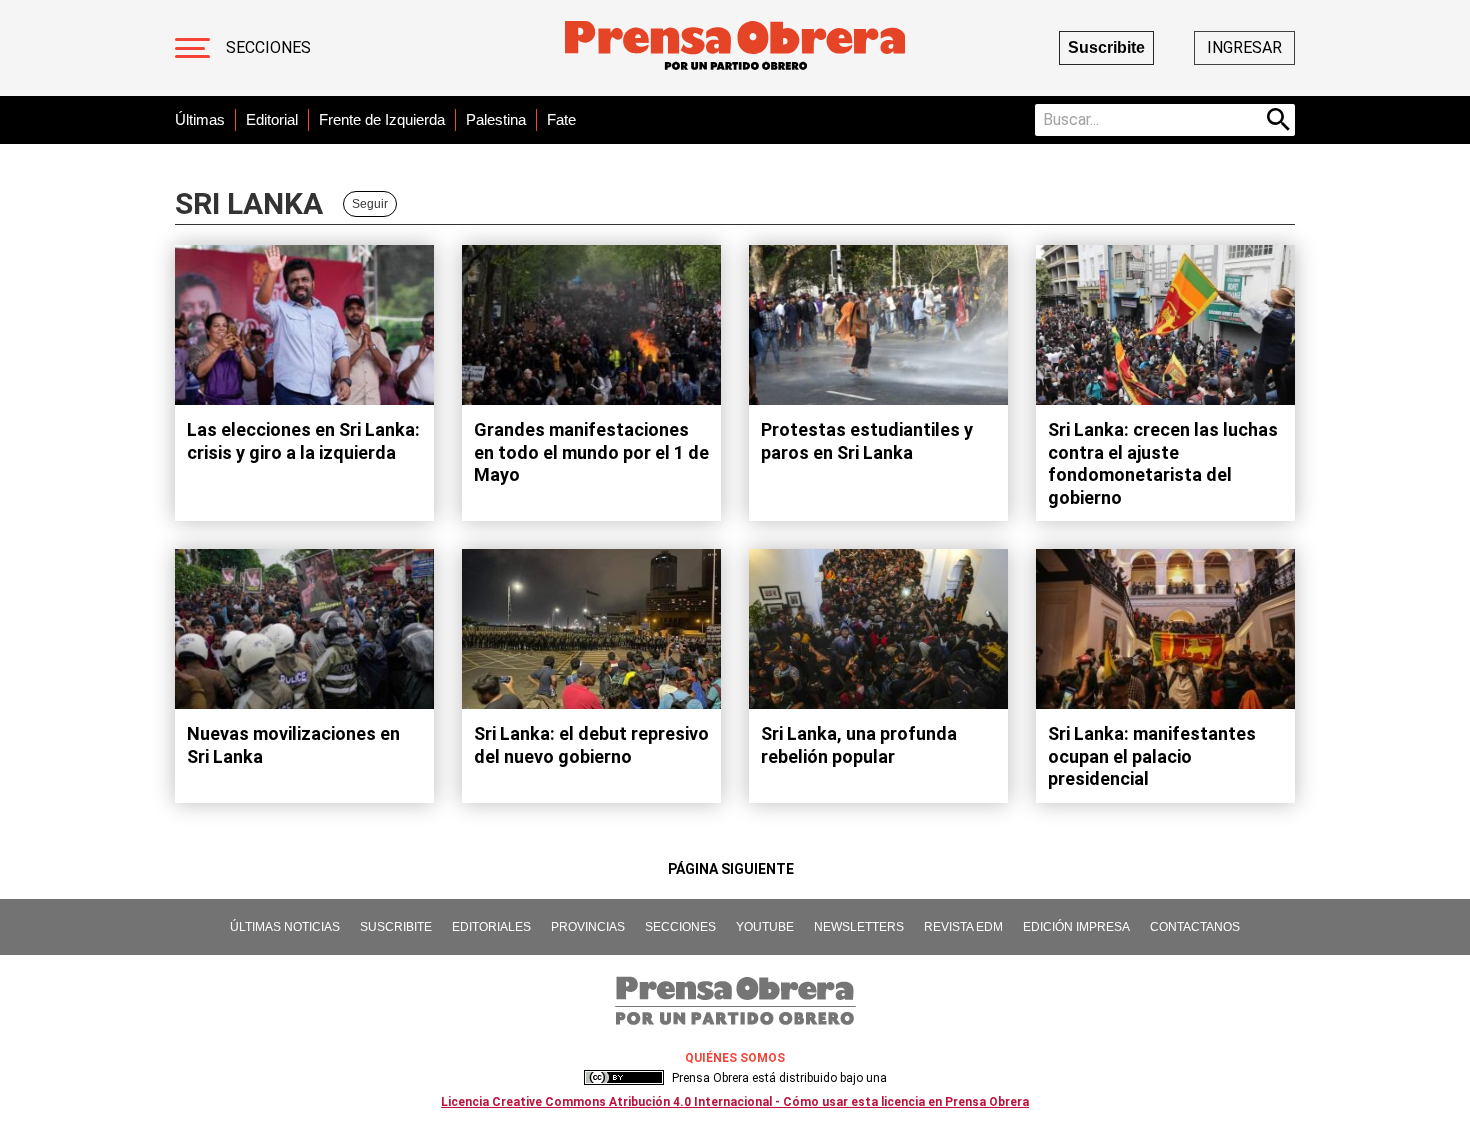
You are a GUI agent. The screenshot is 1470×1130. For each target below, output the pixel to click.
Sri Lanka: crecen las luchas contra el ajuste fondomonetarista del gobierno (1163, 463)
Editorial (272, 119)
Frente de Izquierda (382, 119)
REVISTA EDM (963, 927)
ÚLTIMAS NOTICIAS (285, 927)
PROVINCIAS (588, 927)
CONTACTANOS (1195, 927)
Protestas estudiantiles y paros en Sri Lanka (867, 441)
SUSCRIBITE (396, 927)
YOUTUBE (765, 927)
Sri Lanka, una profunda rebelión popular (859, 745)
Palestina (496, 119)
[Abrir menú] (192, 48)
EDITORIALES (491, 927)
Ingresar (1244, 47)
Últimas (200, 119)
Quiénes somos (735, 1058)
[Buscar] (1279, 120)
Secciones (268, 47)
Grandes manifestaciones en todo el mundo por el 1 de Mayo (591, 452)
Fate (561, 119)
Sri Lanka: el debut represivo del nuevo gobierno (591, 745)
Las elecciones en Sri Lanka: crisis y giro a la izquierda (303, 441)
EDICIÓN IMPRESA (1076, 927)
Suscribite (1106, 47)
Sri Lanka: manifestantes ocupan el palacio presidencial (1152, 756)
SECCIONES (680, 927)
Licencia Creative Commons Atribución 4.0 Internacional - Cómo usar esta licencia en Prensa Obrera (735, 1102)
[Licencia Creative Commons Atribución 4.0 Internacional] (624, 1078)
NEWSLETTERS (859, 927)
